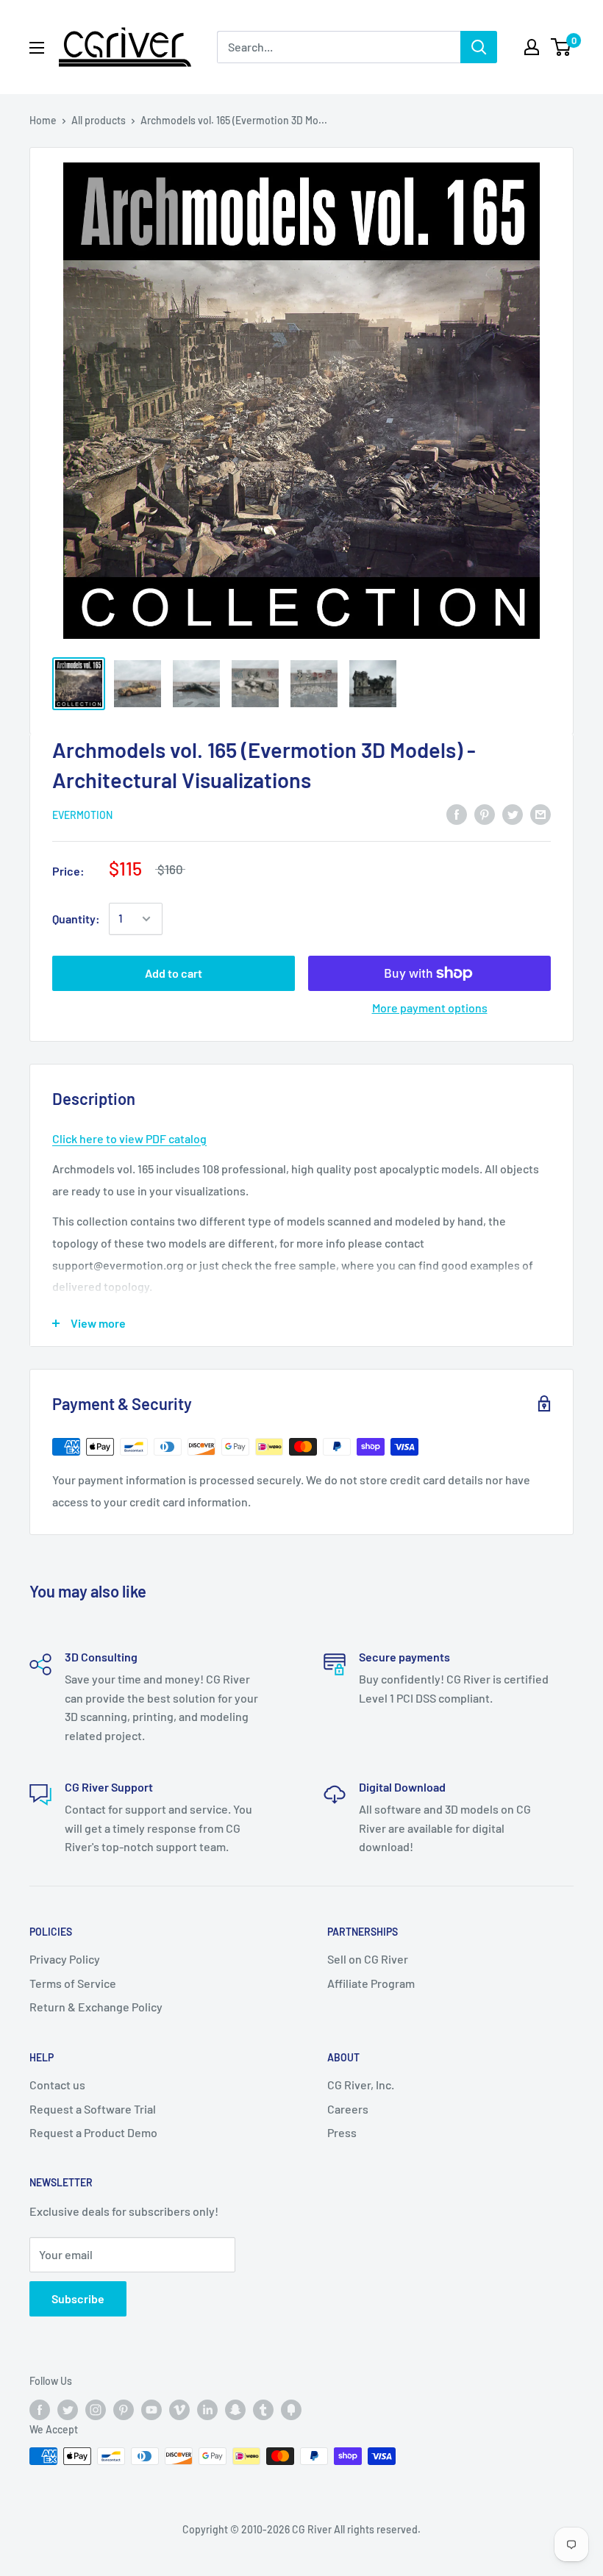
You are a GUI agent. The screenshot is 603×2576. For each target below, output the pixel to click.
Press (342, 2132)
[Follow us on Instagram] (96, 2409)
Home (43, 120)
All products (99, 120)
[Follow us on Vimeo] (179, 2409)
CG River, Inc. (361, 2085)
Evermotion (82, 815)
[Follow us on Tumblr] (263, 2409)
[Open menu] (37, 48)
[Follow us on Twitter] (68, 2409)
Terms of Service (73, 1983)
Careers (348, 2109)
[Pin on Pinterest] (485, 813)
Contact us (57, 2085)
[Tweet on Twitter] (513, 813)
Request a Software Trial (93, 2109)
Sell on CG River (368, 1959)
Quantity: (76, 919)
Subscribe (78, 2298)
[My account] (532, 47)
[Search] (479, 47)
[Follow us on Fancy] (291, 2409)
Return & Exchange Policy (96, 2007)
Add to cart (174, 973)
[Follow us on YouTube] (151, 2409)
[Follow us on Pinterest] (124, 2409)
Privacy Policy (65, 1959)
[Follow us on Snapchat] (235, 2409)
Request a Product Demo (93, 2132)
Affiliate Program (371, 1983)
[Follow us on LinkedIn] (207, 2409)
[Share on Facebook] (457, 813)
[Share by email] (540, 813)
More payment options (430, 1008)
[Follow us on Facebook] (40, 2409)
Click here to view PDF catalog (129, 1138)
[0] (561, 47)
